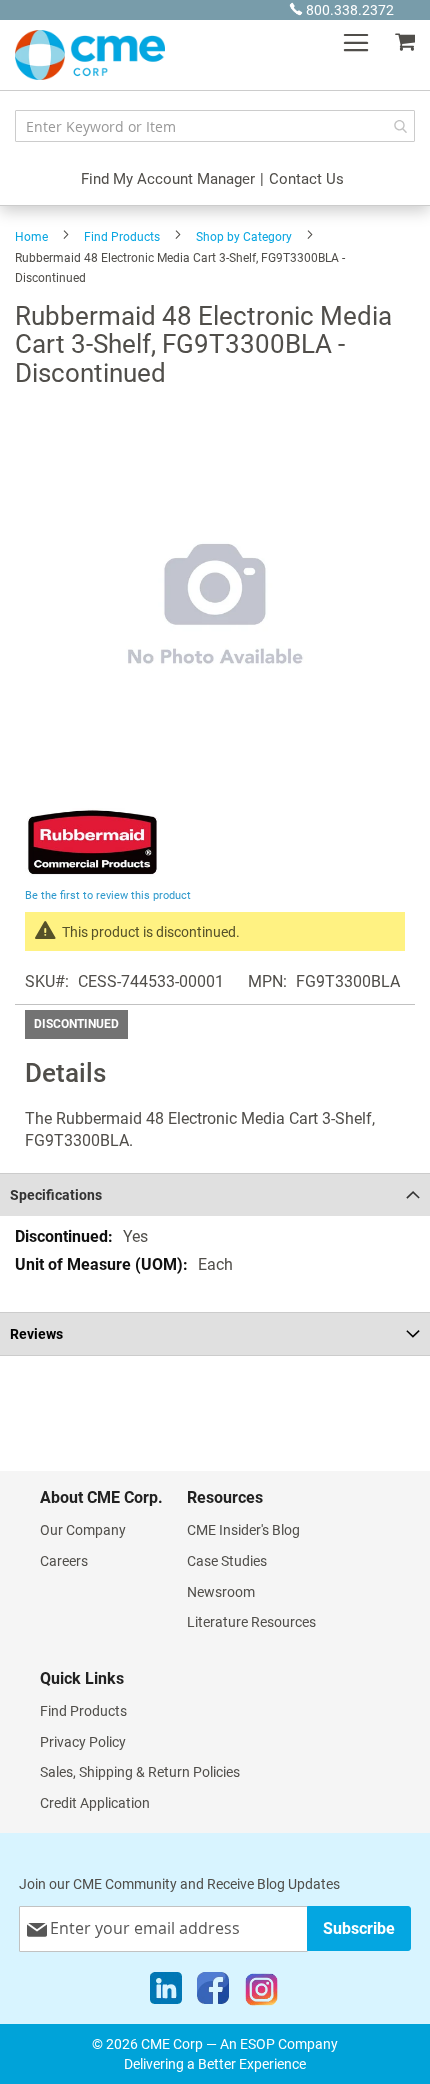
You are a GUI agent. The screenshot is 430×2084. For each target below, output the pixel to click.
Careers (64, 1561)
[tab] (215, 1194)
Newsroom (221, 1592)
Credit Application (95, 1803)
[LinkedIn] (166, 1993)
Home (31, 237)
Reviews (36, 1334)
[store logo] (90, 55)
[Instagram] (261, 1993)
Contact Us (306, 179)
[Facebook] (213, 1993)
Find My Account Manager (168, 179)
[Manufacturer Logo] (92, 872)
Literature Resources (251, 1622)
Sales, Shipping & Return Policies (140, 1772)
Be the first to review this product (108, 895)
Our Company (83, 1530)
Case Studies (227, 1561)
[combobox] (215, 126)
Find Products (122, 237)
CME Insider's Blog (243, 1530)
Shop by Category (244, 237)
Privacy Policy (83, 1742)
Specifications (56, 1195)
